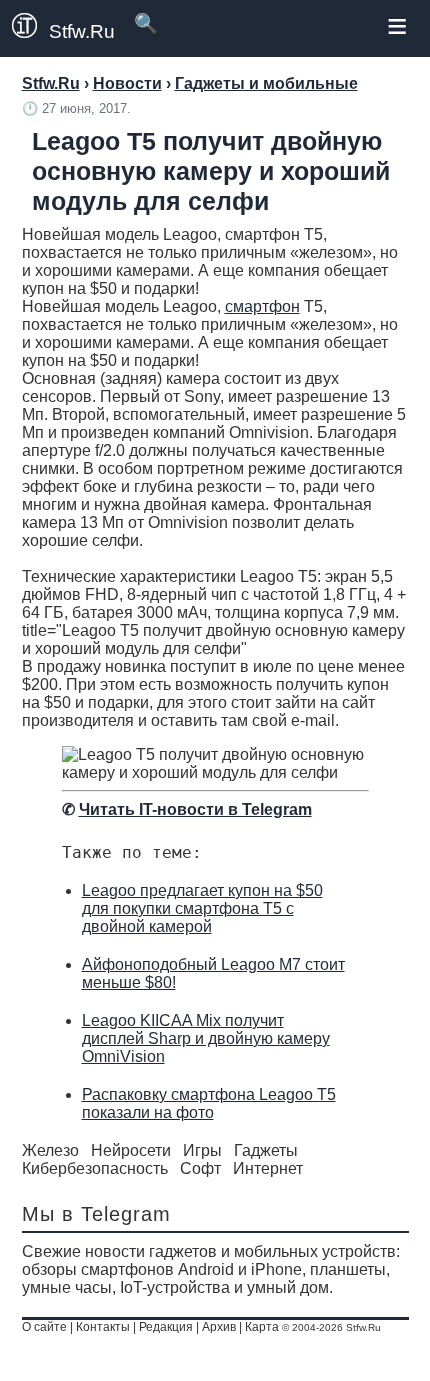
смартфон (262, 306)
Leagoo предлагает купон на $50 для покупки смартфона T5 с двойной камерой (202, 908)
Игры (202, 1150)
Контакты (103, 1327)
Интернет (268, 1168)
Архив (219, 1327)
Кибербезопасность (95, 1168)
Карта (262, 1327)
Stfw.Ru (82, 31)
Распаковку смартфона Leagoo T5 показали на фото (209, 1103)
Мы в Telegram (96, 1214)
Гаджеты (266, 1150)
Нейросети (131, 1150)
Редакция (166, 1327)
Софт (200, 1168)
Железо (50, 1150)
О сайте (44, 1327)
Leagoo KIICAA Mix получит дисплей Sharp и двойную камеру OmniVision (206, 1038)
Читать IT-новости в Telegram (195, 809)
